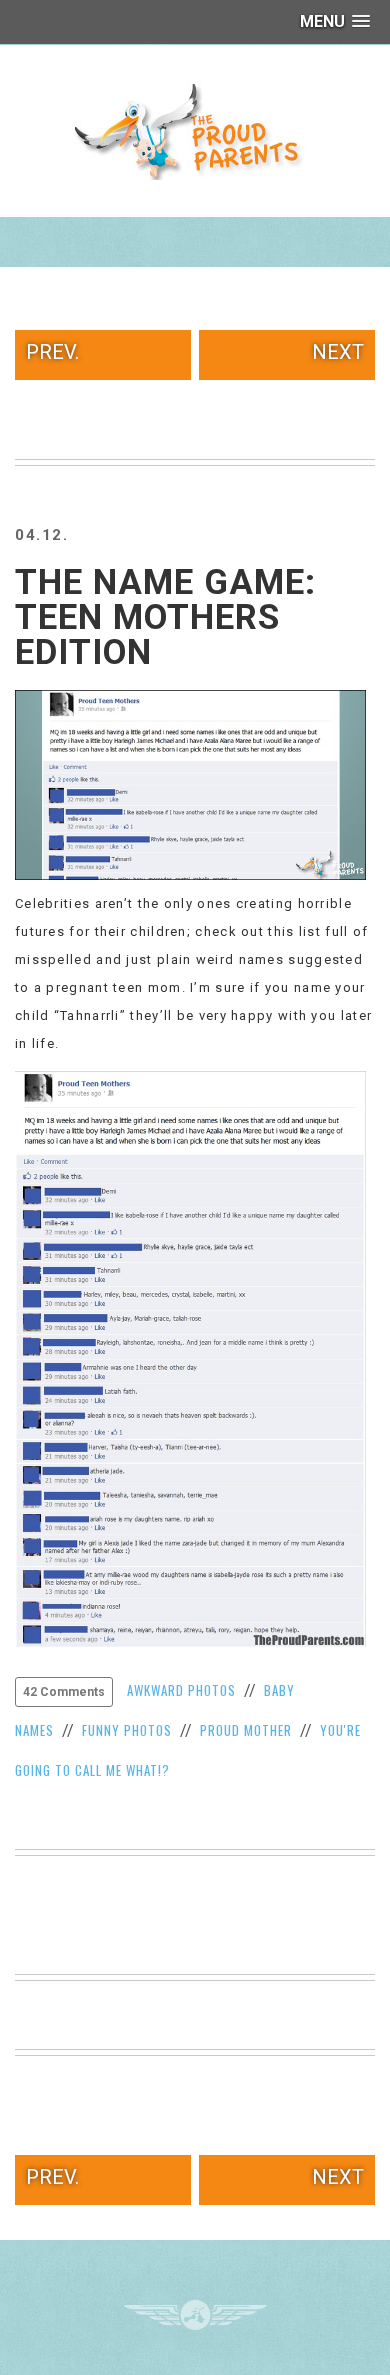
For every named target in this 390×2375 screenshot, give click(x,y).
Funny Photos (127, 1730)
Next (338, 352)
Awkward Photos (181, 1690)
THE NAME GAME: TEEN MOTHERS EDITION (165, 617)
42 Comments (64, 1692)
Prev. (52, 352)
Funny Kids (195, 130)
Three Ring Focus (195, 2315)
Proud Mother (246, 1730)
